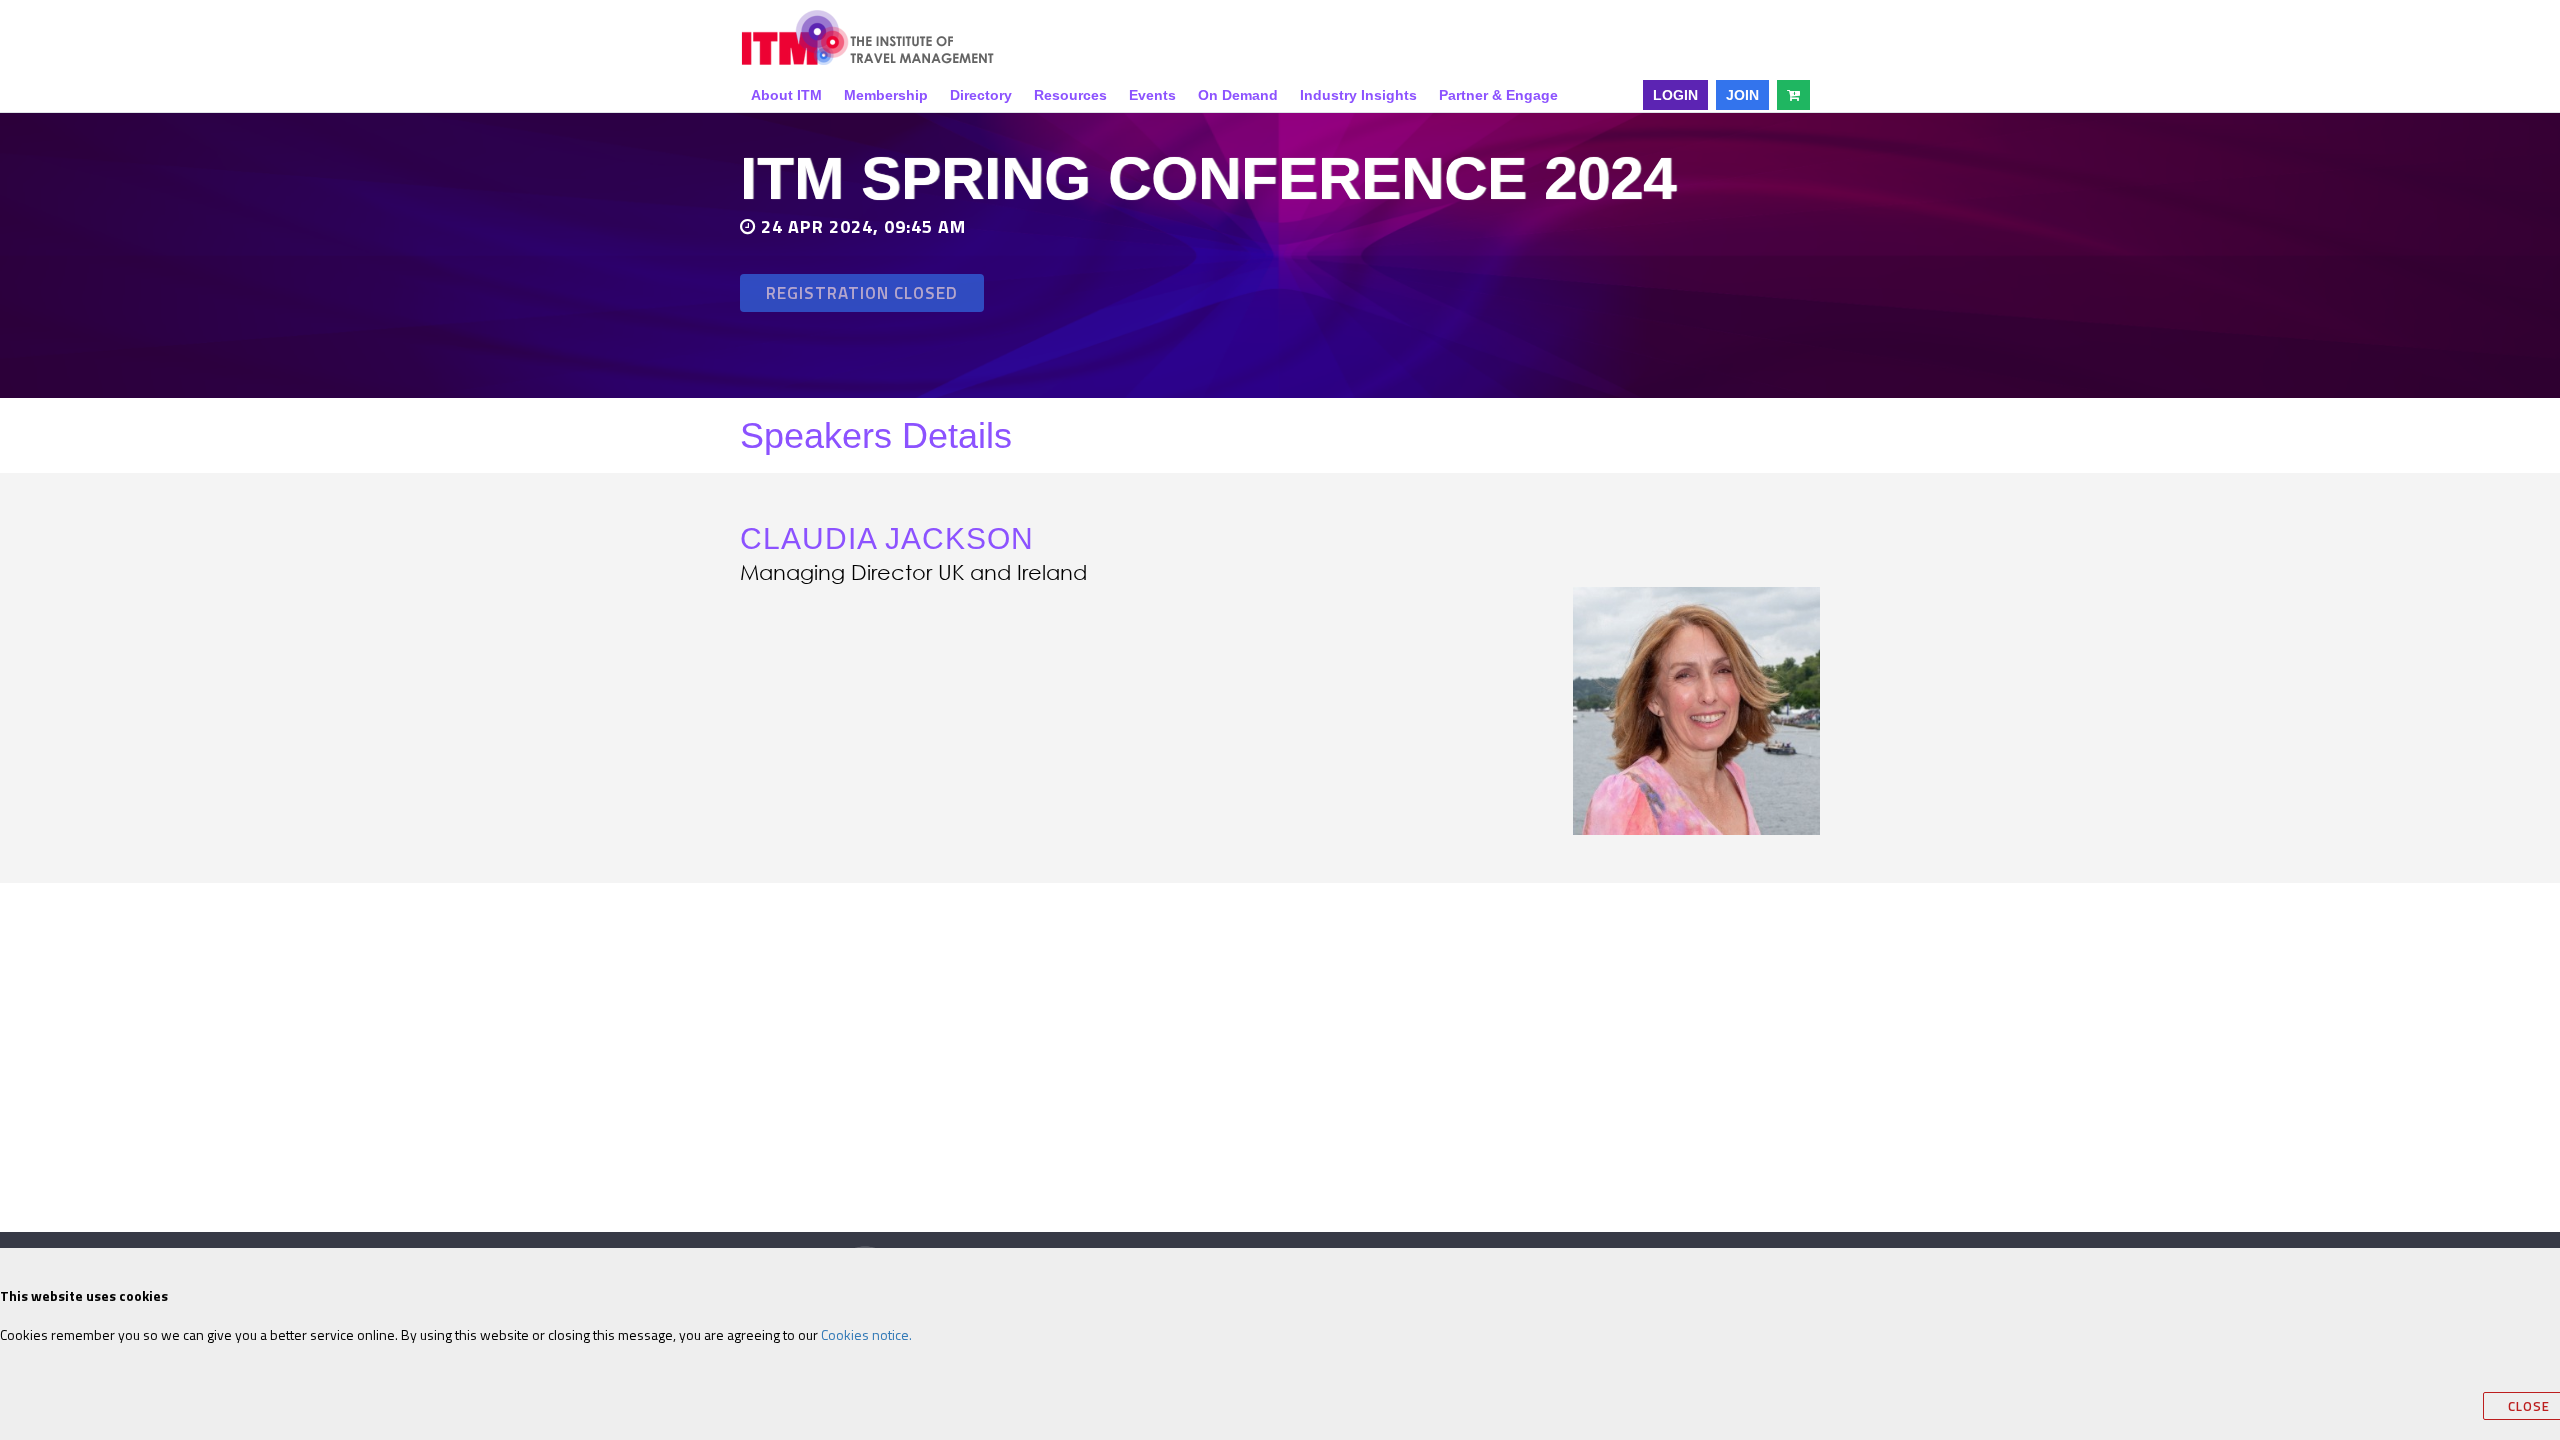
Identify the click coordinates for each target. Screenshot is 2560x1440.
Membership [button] (886, 95)
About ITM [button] (786, 95)
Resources (1070, 95)
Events (1152, 95)
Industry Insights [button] (1358, 95)
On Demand (1238, 95)
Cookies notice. (866, 1334)
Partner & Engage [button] (1498, 95)
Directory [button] (981, 95)
